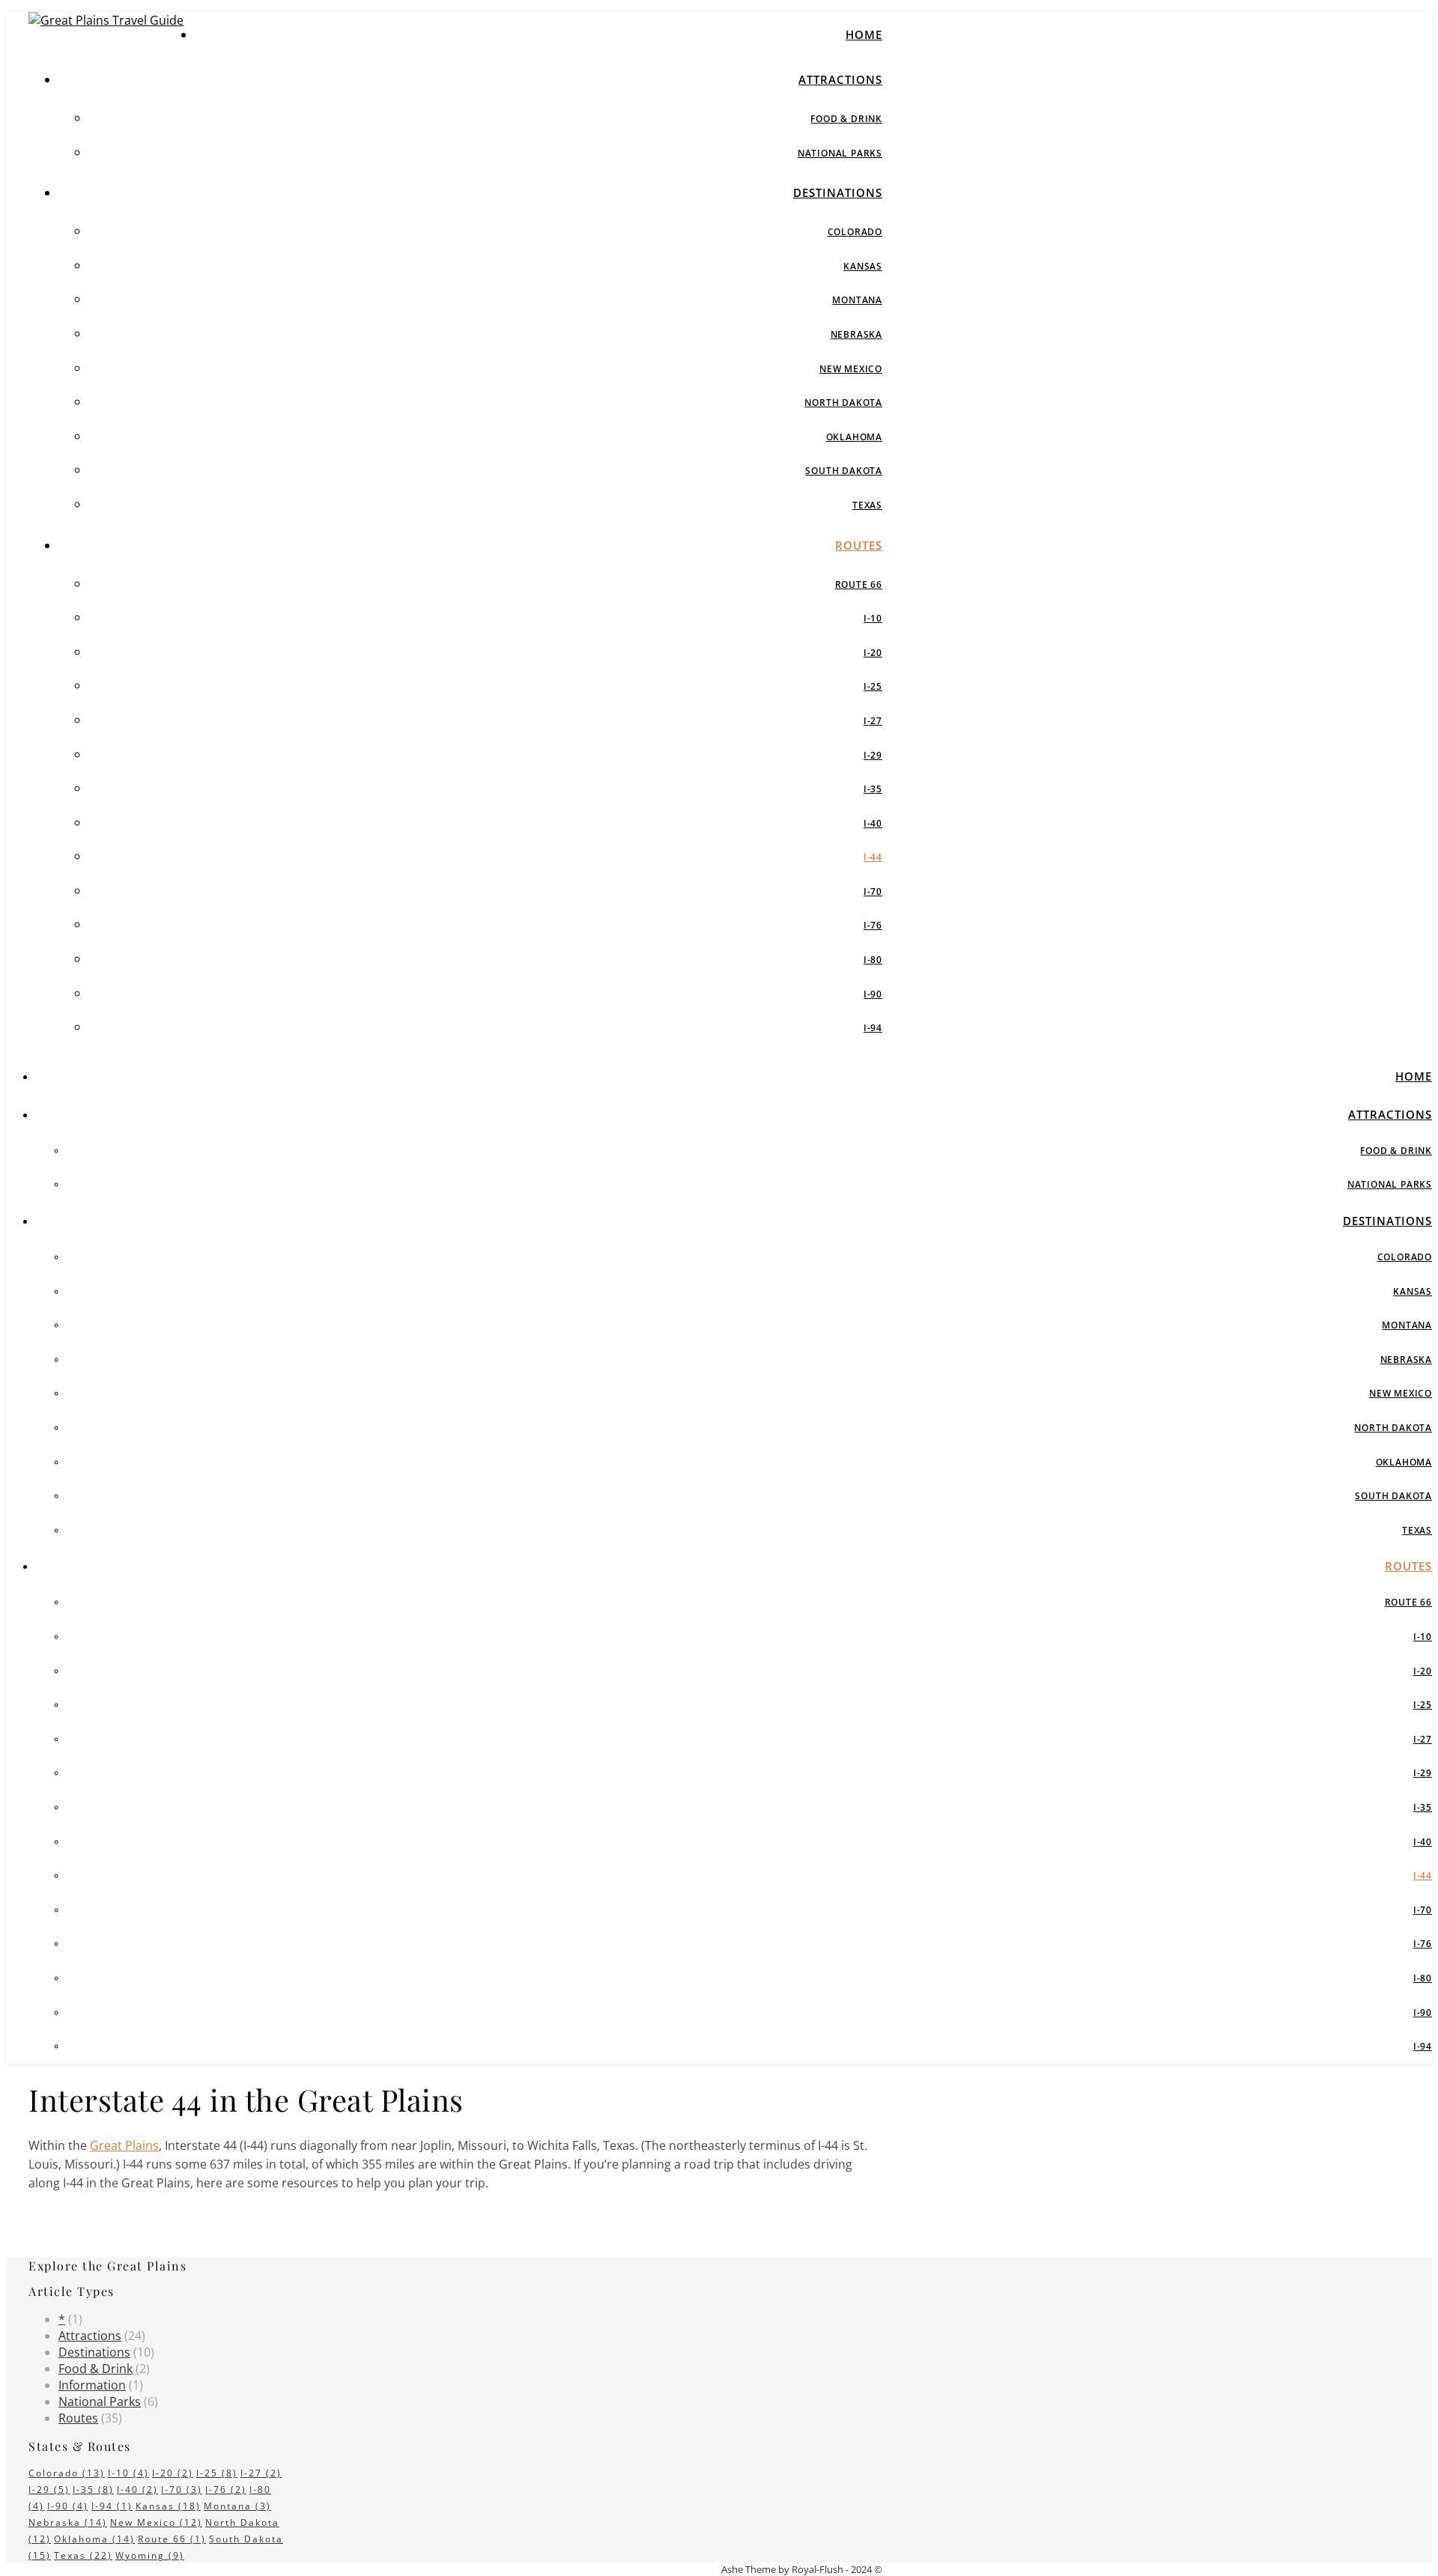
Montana (857, 300)
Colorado (855, 232)
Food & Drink (846, 119)
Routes (859, 545)
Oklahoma (854, 437)
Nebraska (856, 334)
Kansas (863, 266)
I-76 (873, 925)
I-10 (873, 618)
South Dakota (844, 471)
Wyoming (150, 2555)
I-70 (873, 891)
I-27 (873, 721)
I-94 (873, 1028)
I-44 (873, 857)
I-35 (873, 789)
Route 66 (859, 584)
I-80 (873, 960)
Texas (867, 505)
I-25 (873, 686)
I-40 (873, 823)
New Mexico (851, 369)
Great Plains (124, 2145)
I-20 (873, 653)
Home (864, 34)
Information (92, 2385)
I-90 (873, 994)
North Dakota (843, 402)
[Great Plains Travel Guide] (106, 20)
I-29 (873, 755)
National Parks (840, 153)
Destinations (838, 192)
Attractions (840, 79)
